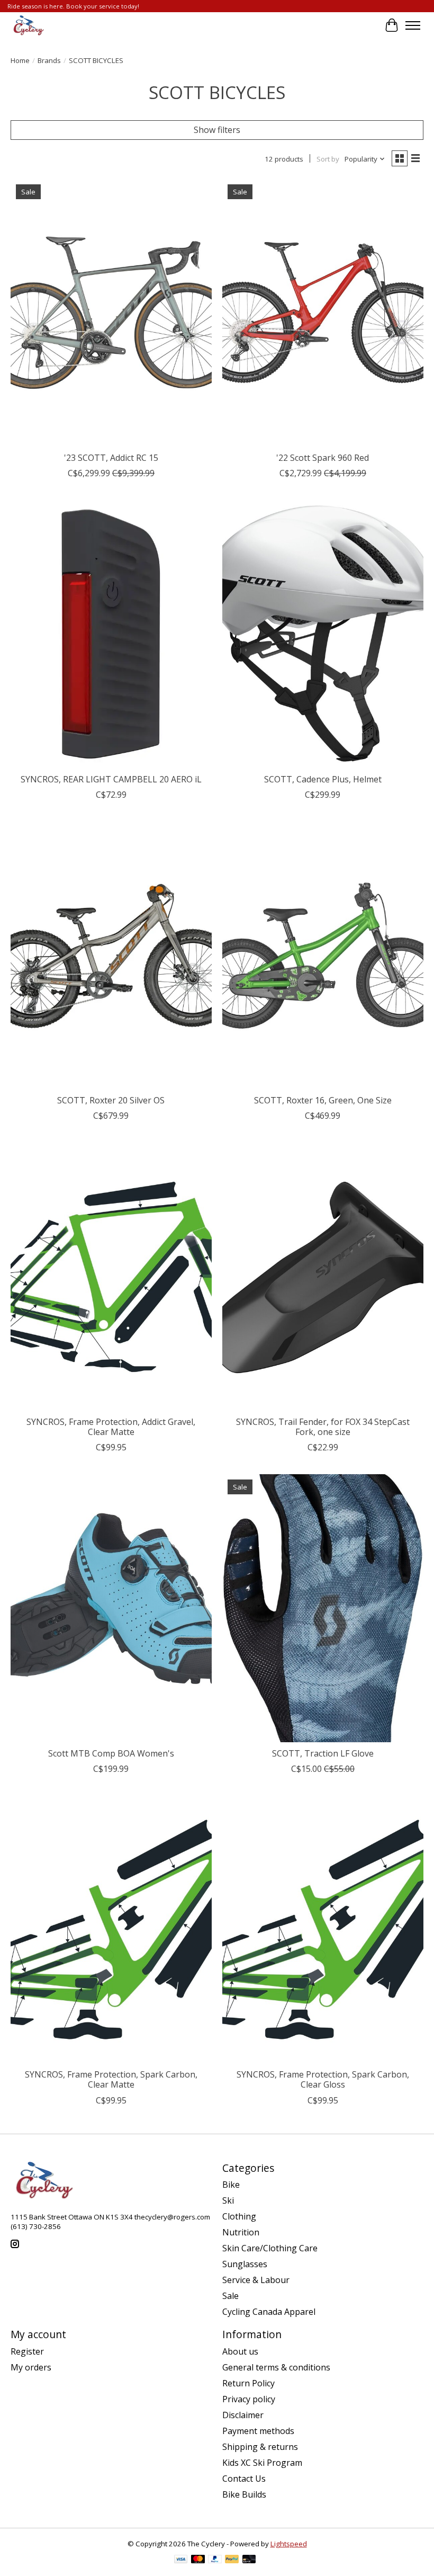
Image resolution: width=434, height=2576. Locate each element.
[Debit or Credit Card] (249, 2560)
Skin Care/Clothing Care (270, 2248)
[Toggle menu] (413, 25)
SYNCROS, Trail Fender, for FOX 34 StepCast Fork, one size (323, 1427)
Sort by (328, 159)
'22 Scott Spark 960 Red (323, 458)
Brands (49, 60)
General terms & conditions (276, 2367)
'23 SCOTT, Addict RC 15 (111, 458)
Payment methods (258, 2431)
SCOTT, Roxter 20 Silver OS (111, 1100)
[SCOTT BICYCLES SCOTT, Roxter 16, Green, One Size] (323, 955)
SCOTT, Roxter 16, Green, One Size (323, 1100)
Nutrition (241, 2232)
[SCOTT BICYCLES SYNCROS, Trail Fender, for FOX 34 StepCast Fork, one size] (323, 1276)
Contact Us (244, 2479)
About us (240, 2351)
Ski (228, 2200)
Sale (230, 2296)
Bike (231, 2185)
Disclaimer (243, 2415)
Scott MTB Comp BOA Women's (111, 1753)
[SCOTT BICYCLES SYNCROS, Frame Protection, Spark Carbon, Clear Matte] (111, 1929)
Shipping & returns (260, 2447)
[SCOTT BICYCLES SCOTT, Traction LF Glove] (323, 1608)
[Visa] (181, 2560)
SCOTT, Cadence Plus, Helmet (323, 779)
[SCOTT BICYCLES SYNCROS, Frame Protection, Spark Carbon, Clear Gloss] (323, 1929)
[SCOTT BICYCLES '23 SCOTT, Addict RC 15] (111, 313)
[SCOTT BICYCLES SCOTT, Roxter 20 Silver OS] (111, 955)
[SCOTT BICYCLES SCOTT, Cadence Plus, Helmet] (323, 634)
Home (20, 60)
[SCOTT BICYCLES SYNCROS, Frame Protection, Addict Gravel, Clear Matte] (111, 1276)
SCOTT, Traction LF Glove (323, 1753)
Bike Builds (244, 2494)
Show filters (217, 130)
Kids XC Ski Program (262, 2463)
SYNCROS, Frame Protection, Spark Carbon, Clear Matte (111, 2079)
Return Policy (248, 2383)
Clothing (239, 2216)
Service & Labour (256, 2280)
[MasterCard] (198, 2560)
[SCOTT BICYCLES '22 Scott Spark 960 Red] (323, 313)
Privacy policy (249, 2399)
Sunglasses (245, 2264)
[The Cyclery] (27, 25)
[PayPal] (215, 2560)
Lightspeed (289, 2544)
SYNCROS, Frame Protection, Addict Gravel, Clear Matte (111, 1427)
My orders (31, 2367)
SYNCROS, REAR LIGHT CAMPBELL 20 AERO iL (111, 779)
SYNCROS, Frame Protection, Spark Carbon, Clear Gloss (323, 2079)
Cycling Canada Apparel (269, 2312)
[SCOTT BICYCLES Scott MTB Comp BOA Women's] (111, 1608)
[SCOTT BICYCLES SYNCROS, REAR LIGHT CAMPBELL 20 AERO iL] (111, 634)
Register (27, 2351)
